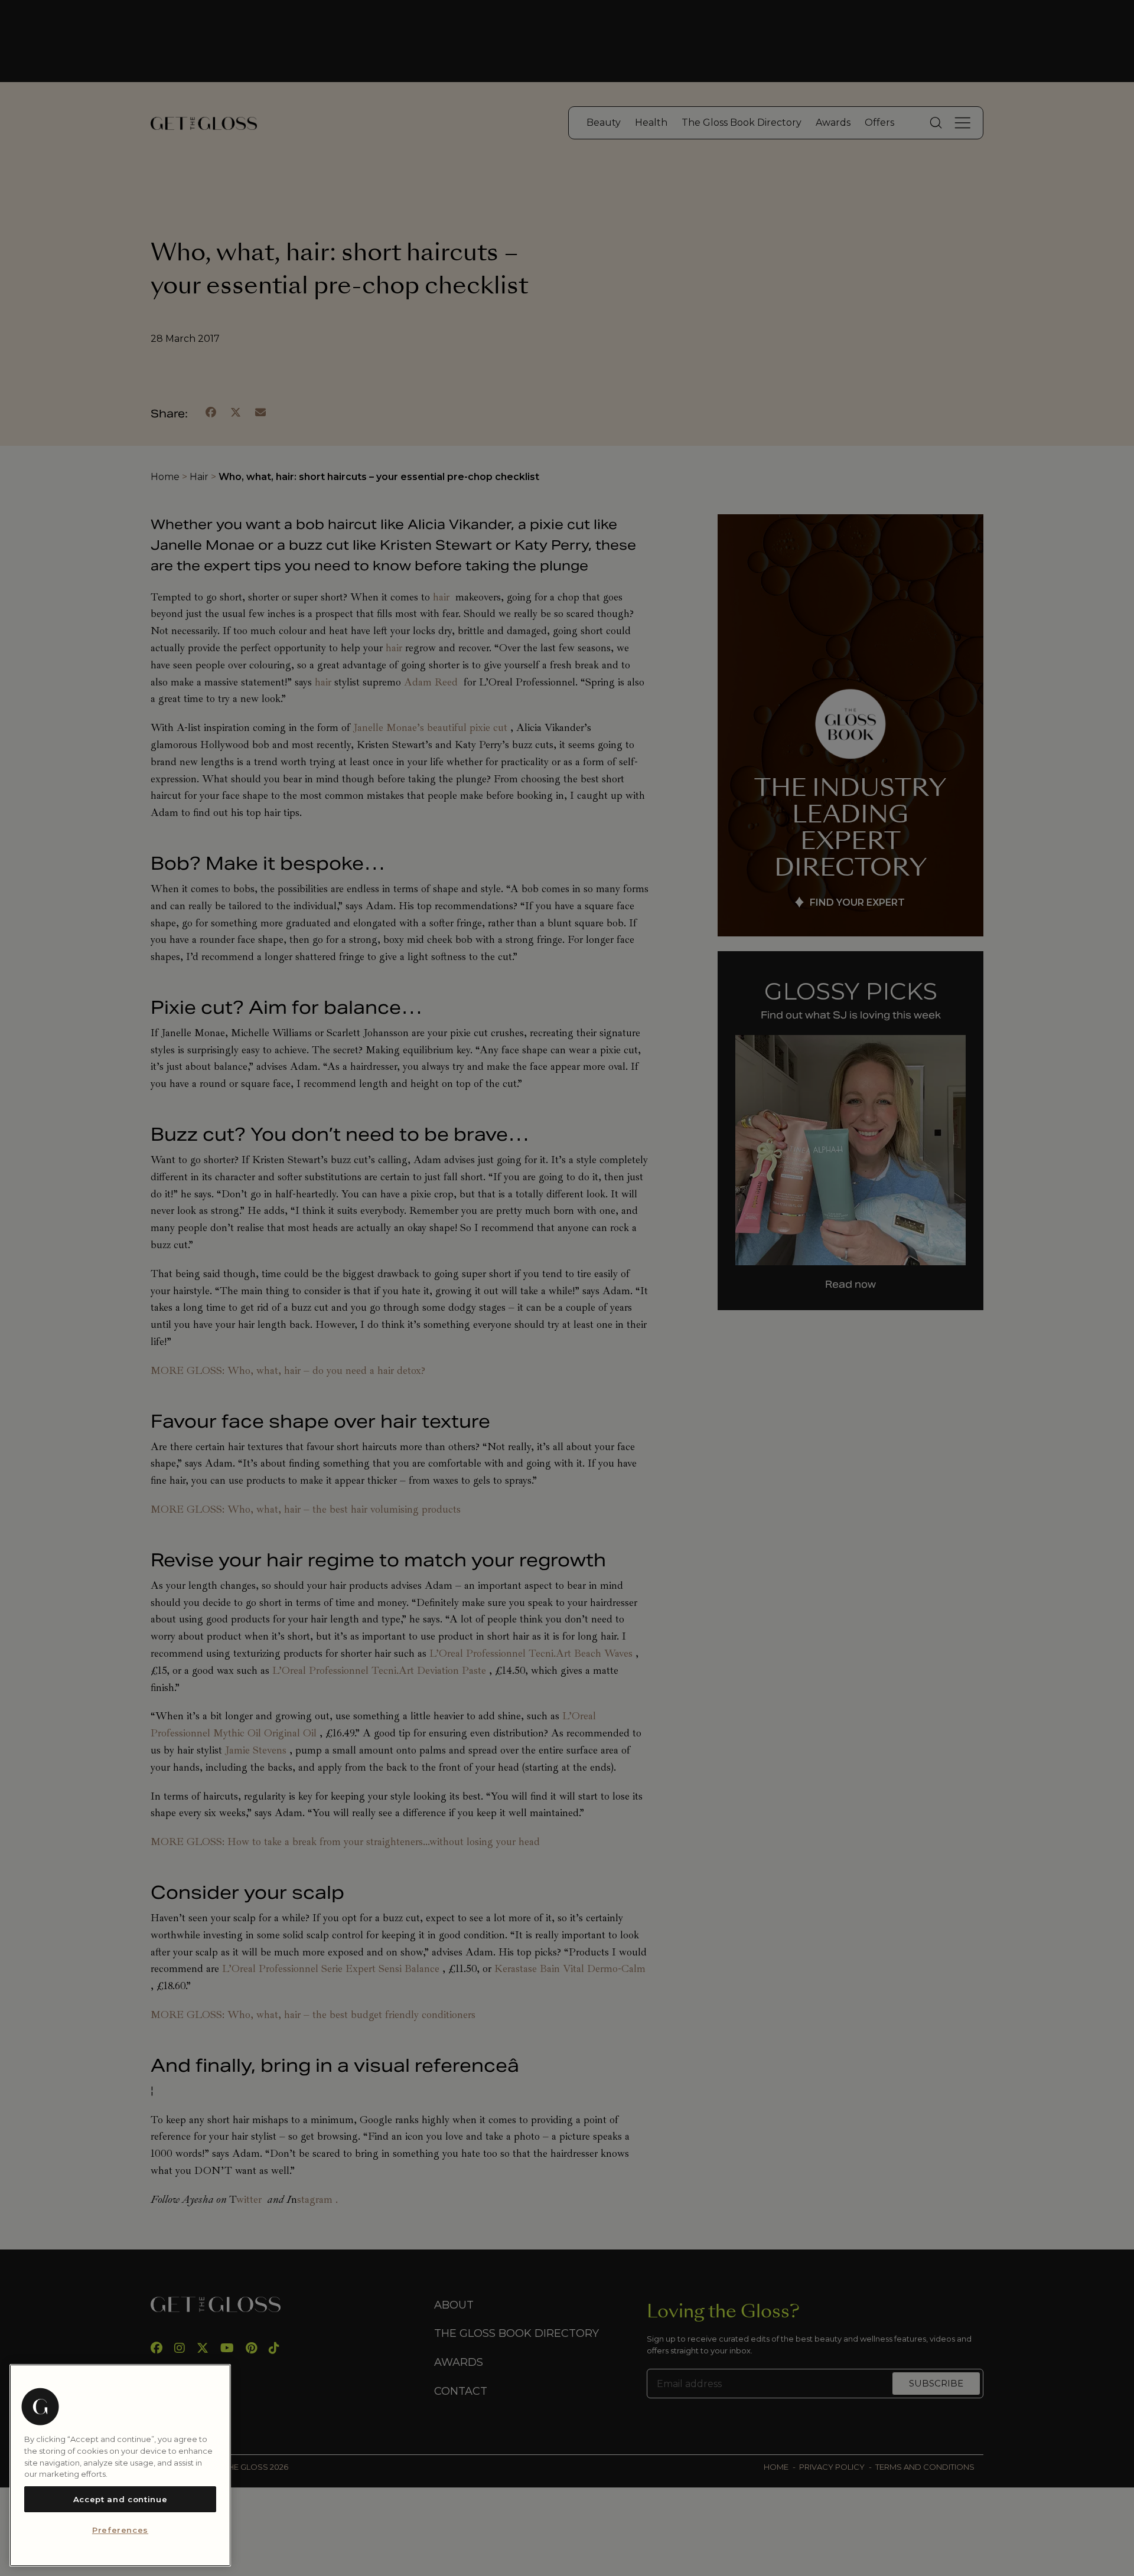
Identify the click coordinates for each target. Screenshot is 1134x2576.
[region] (120, 2465)
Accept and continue (120, 2499)
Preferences (120, 2531)
